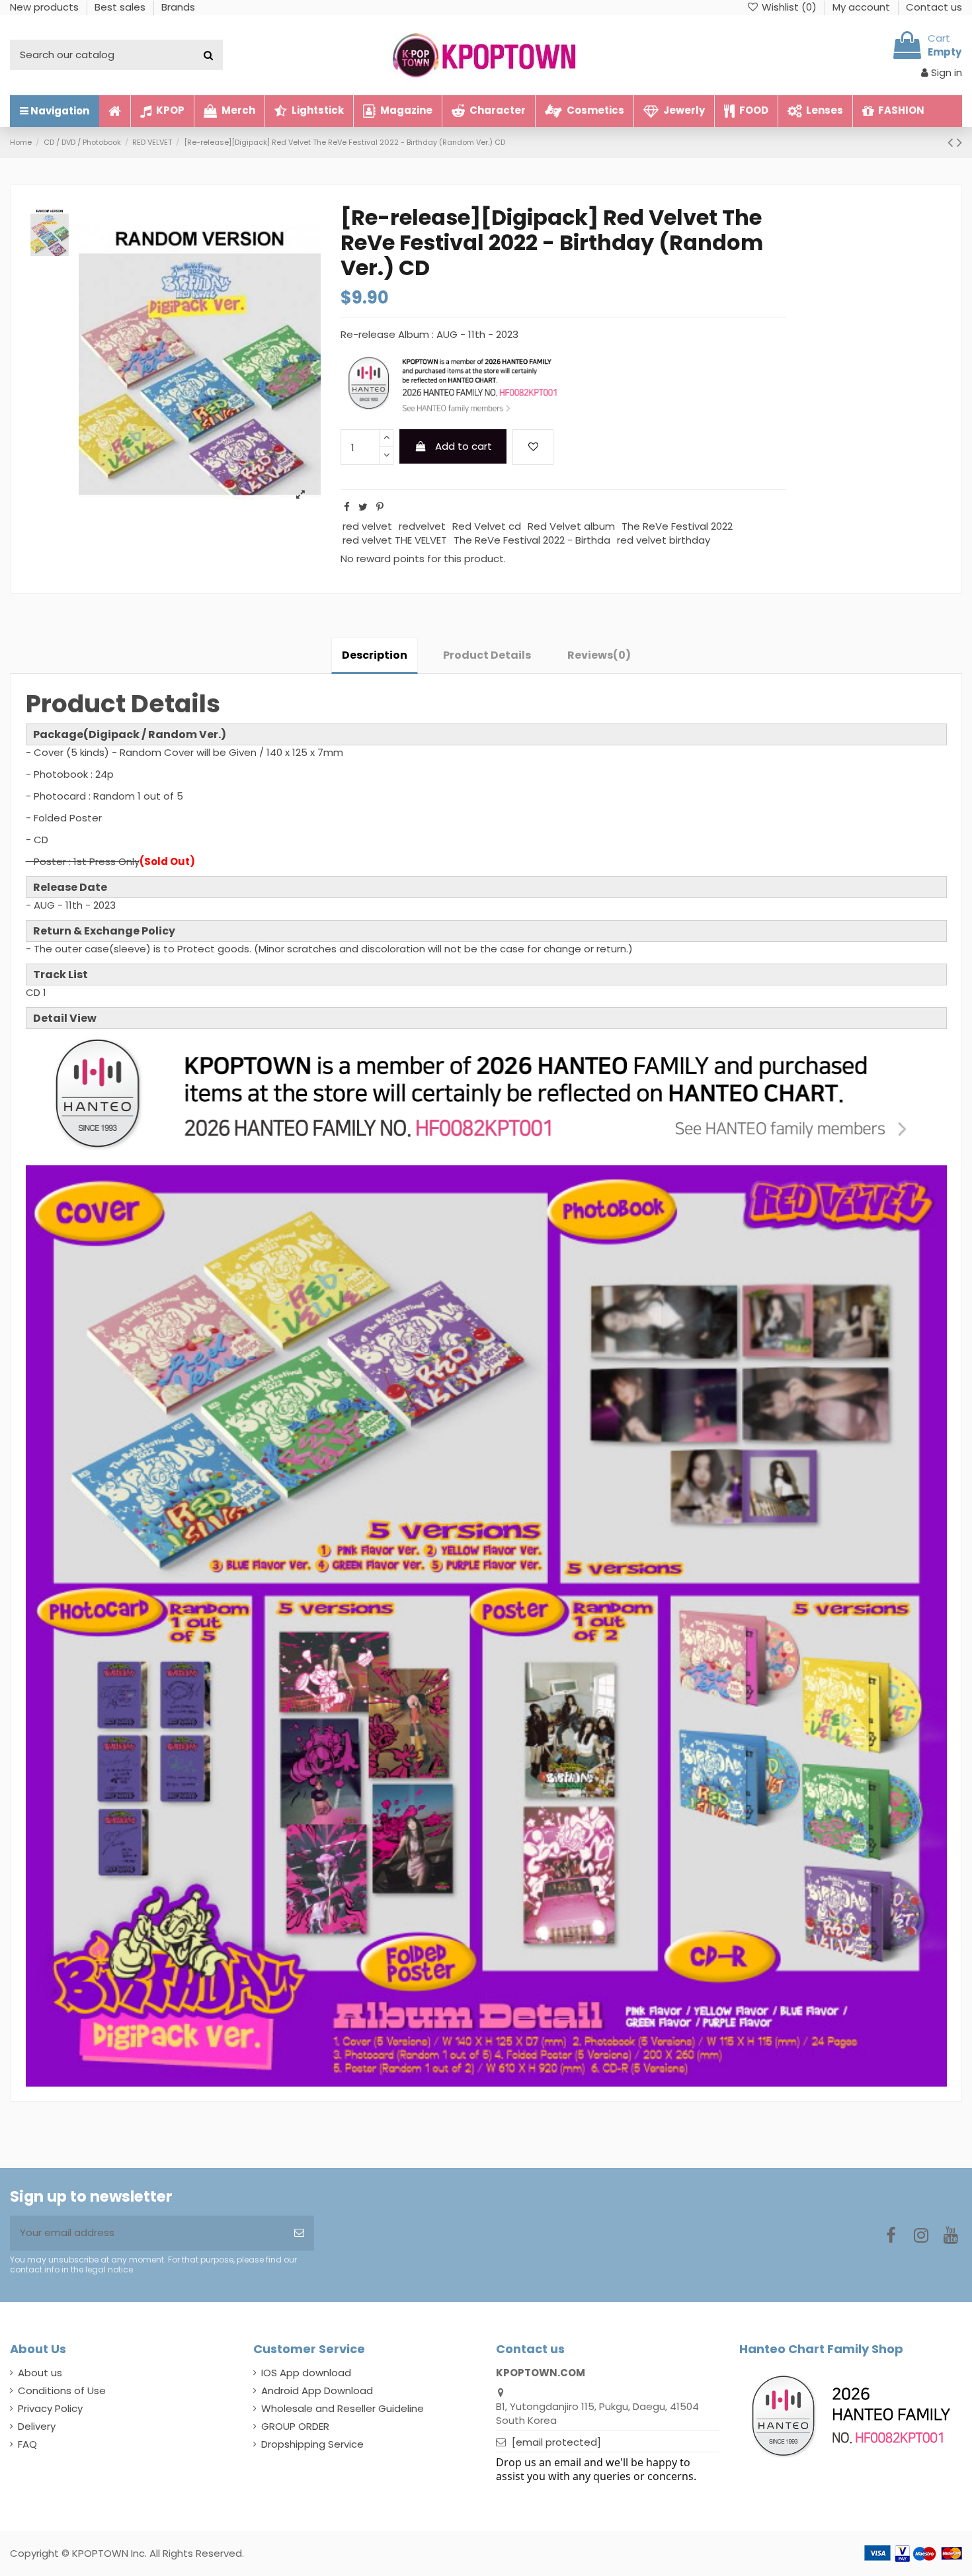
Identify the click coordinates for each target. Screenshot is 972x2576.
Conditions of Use (62, 2390)
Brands (178, 7)
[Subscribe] (299, 2233)
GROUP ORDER (295, 2426)
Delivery (37, 2426)
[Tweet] (363, 507)
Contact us (934, 7)
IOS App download (306, 2373)
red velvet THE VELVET (395, 540)
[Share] (347, 507)
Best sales (121, 7)
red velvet (367, 526)
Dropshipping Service (312, 2444)
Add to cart (464, 446)
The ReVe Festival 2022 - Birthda (532, 540)
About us (40, 2373)
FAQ (27, 2444)
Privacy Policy (50, 2408)
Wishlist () (789, 7)
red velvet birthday (664, 540)
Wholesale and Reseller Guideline (343, 2408)
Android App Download (317, 2390)
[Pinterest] (380, 507)
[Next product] (959, 142)
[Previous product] (952, 142)
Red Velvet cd (487, 526)
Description (375, 655)
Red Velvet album (571, 526)
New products (46, 7)
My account (863, 7)
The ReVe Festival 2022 (677, 526)
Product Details (487, 655)
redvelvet (422, 526)
